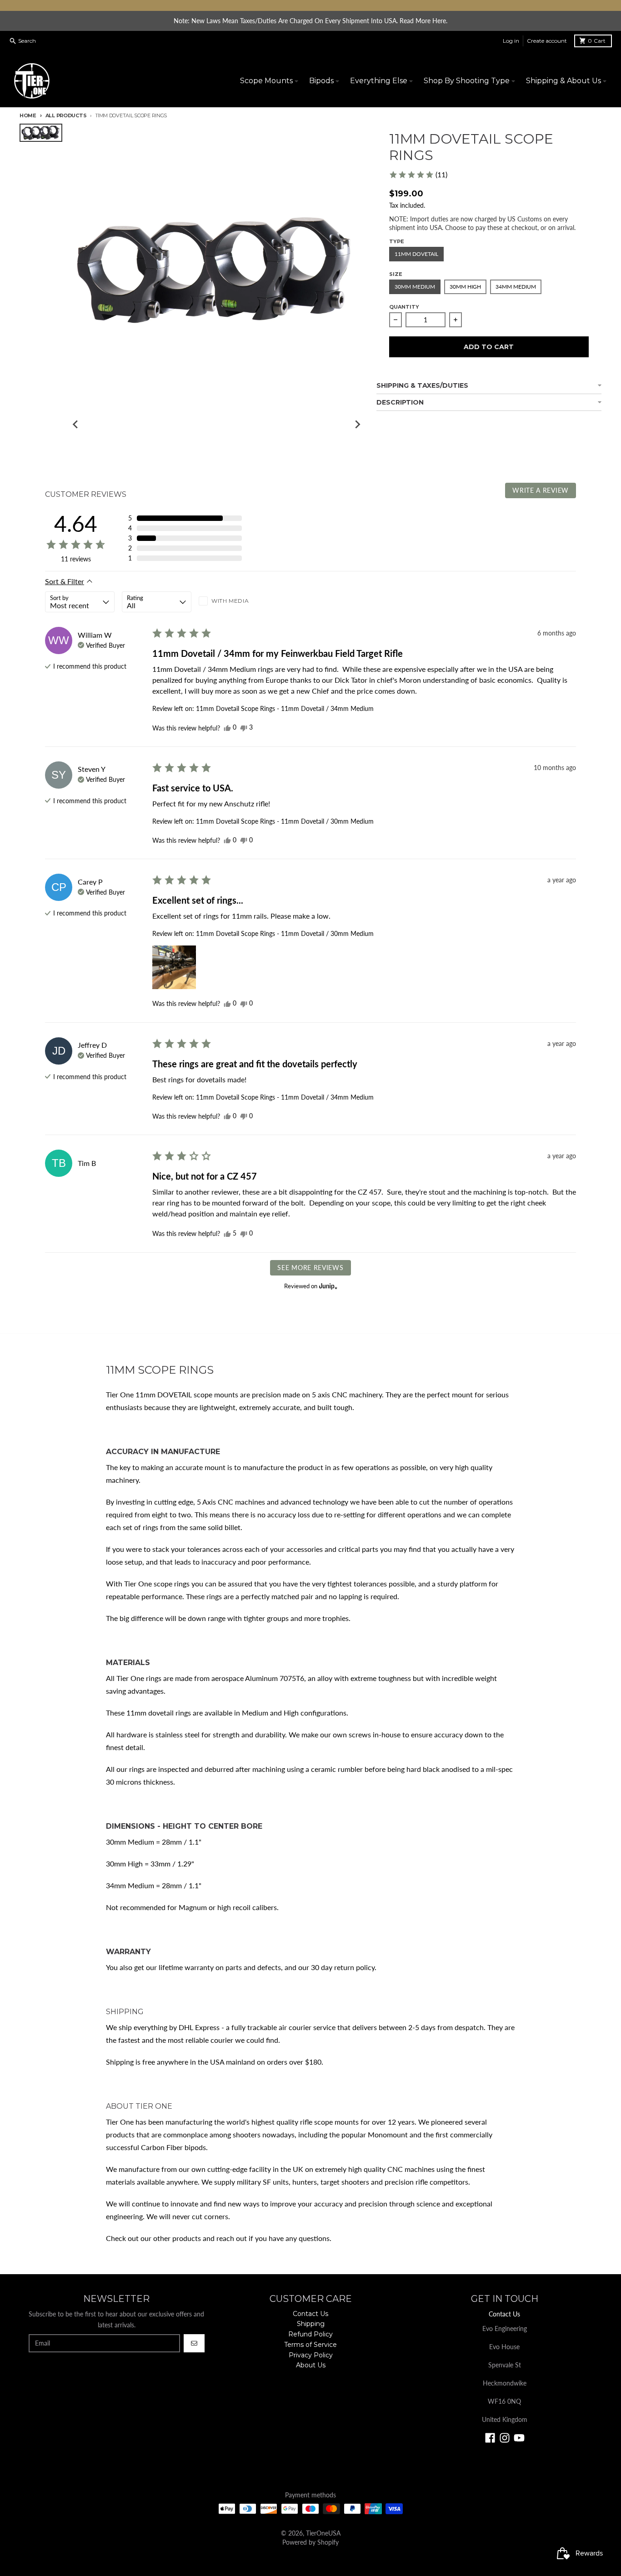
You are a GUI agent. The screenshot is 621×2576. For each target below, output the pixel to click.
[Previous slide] (75, 425)
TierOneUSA (323, 2533)
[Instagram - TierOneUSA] (505, 2438)
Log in (511, 41)
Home (28, 115)
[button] (418, 175)
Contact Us (504, 2314)
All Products (66, 115)
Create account (547, 41)
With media (230, 601)
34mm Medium (516, 287)
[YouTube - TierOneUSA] (519, 2438)
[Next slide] (357, 425)
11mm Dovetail (416, 254)
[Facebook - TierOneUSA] (490, 2438)
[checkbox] (233, 602)
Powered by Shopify (310, 2542)
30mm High (465, 287)
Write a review (541, 490)
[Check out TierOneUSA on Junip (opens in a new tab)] (327, 1286)
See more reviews (310, 1268)
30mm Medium (415, 287)
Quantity (404, 307)
